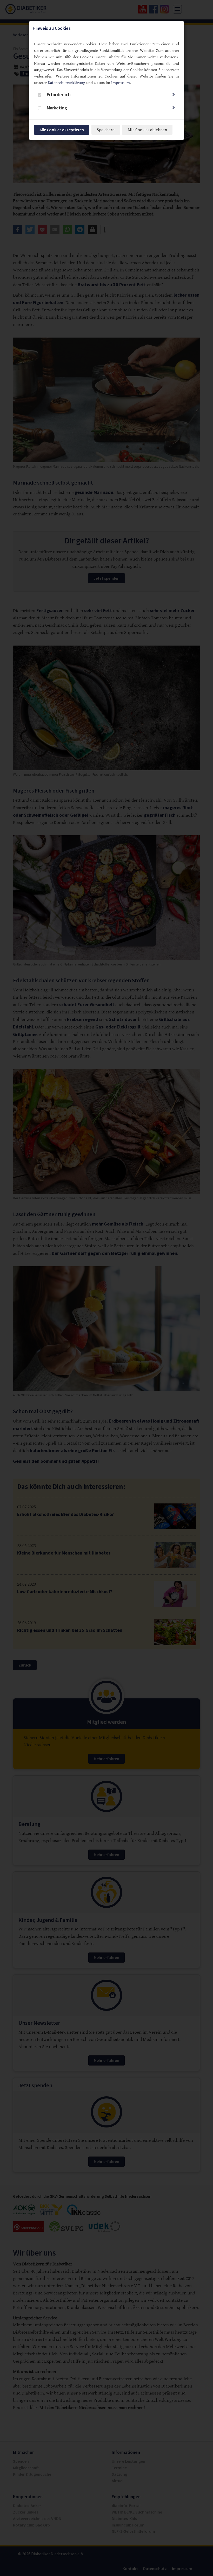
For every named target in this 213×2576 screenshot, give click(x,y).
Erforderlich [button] (59, 95)
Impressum (121, 83)
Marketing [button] (57, 108)
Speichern (106, 130)
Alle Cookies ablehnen (147, 130)
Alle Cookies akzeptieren (62, 130)
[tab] (106, 95)
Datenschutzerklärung (66, 83)
